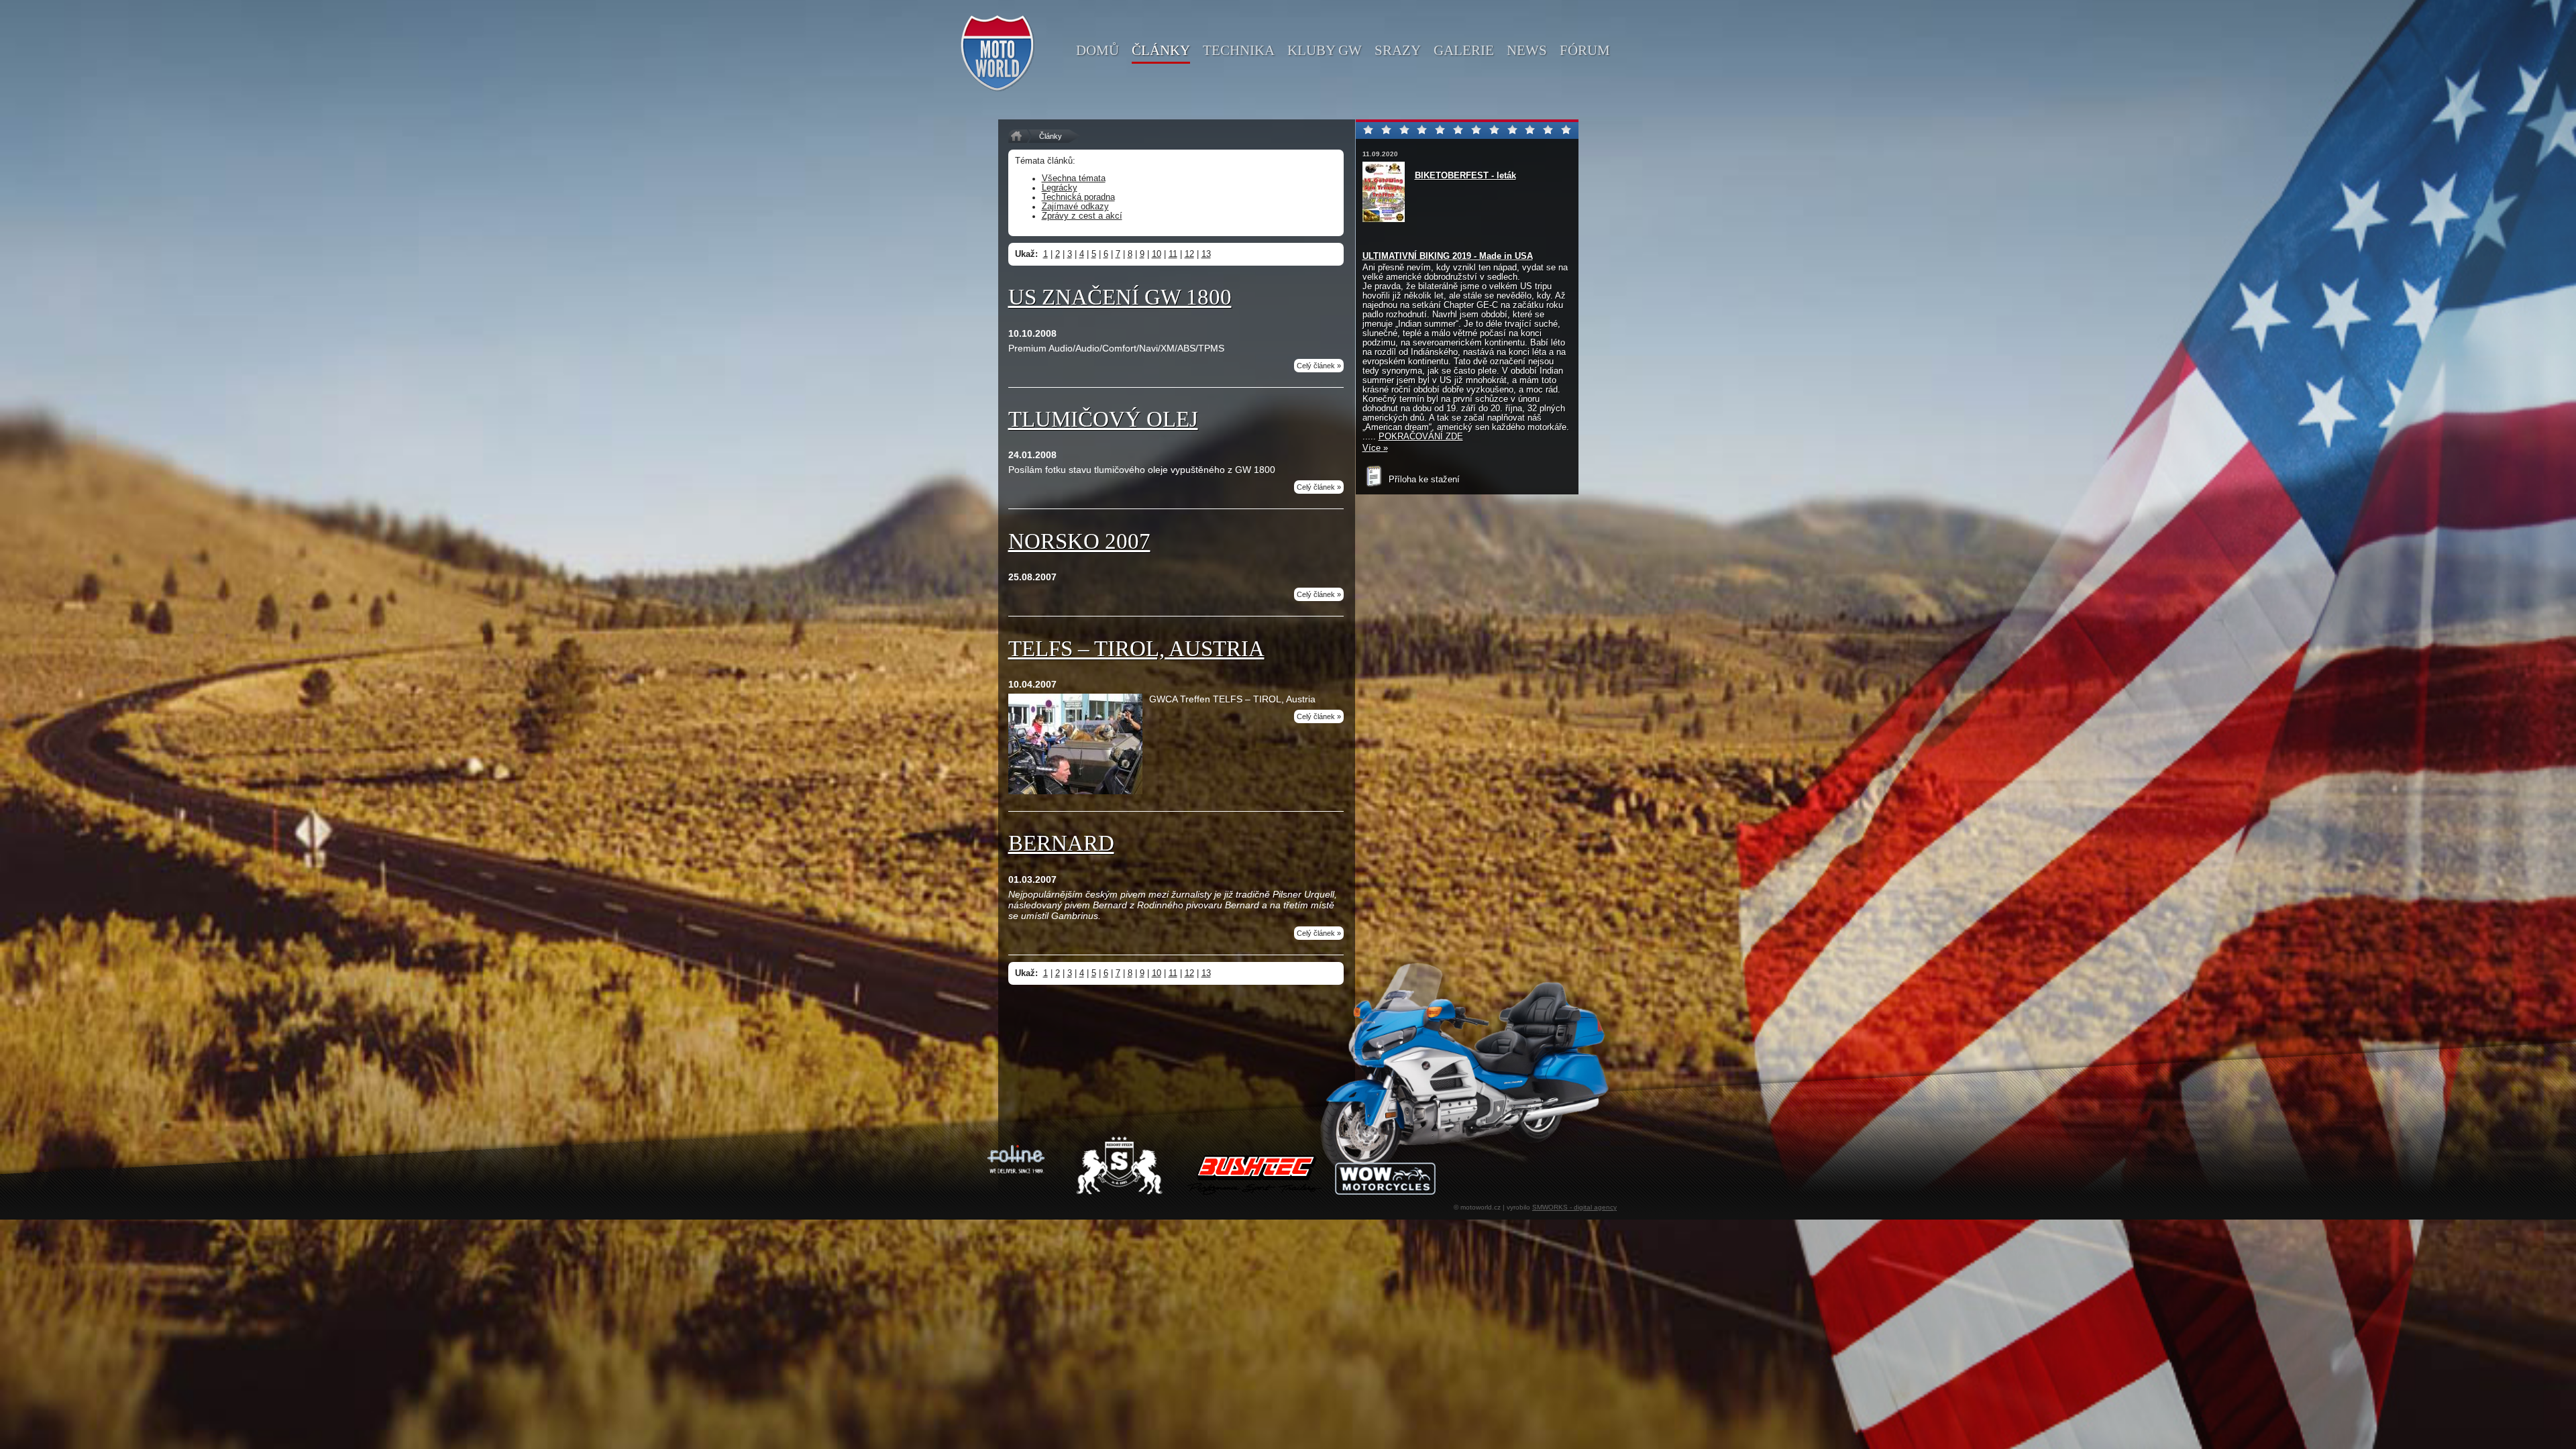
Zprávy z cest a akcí (1082, 216)
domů (1097, 50)
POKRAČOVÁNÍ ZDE (1421, 437)
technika (1239, 50)
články (1161, 50)
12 (1189, 254)
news (1527, 50)
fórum (1585, 50)
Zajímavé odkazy (1075, 207)
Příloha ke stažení (1423, 480)
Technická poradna (1078, 197)
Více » (1375, 448)
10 (1157, 254)
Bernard (1061, 843)
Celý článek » (1319, 366)
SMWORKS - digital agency (1574, 1207)
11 (1173, 254)
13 (1206, 254)
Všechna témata (1074, 178)
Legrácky (1060, 188)
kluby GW (1325, 50)
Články (1051, 136)
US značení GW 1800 (1120, 297)
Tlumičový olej (1103, 419)
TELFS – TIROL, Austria (1136, 649)
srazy (1398, 50)
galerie (1464, 50)
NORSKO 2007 (1079, 541)
